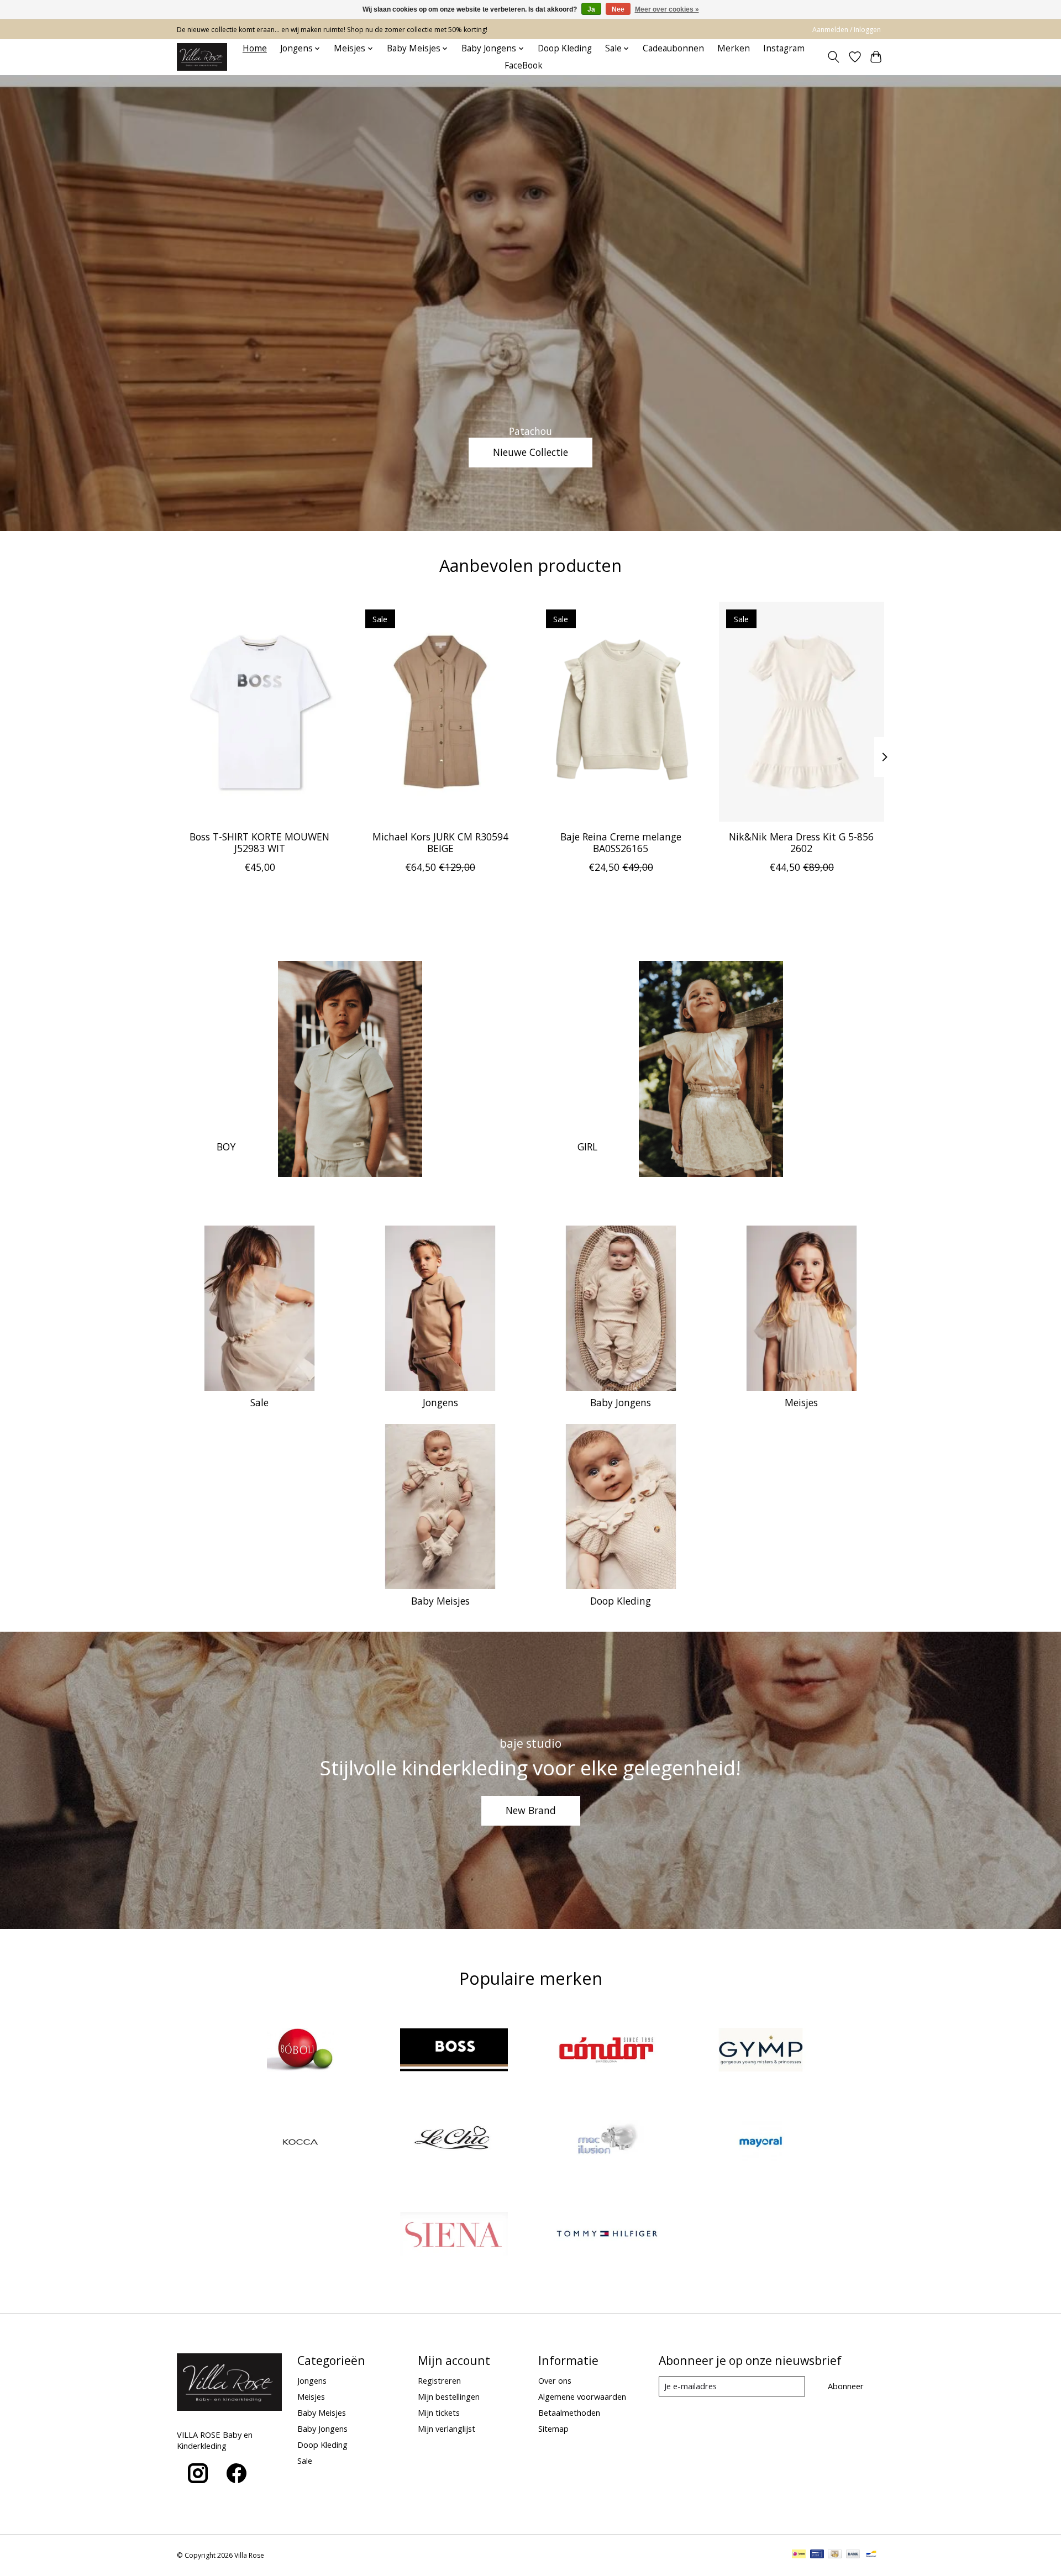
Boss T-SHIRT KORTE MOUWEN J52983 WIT (259, 842)
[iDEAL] (799, 2555)
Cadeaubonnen (673, 48)
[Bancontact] (871, 2555)
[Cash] (835, 2555)
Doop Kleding (565, 48)
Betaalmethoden (569, 2412)
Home (255, 48)
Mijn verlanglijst (447, 2428)
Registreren (439, 2380)
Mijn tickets (439, 2412)
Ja (591, 9)
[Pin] (817, 2555)
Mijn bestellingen (449, 2396)
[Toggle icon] (834, 57)
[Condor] (607, 2051)
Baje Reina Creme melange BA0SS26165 (621, 842)
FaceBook (524, 65)
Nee (618, 9)
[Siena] (454, 2235)
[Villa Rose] (202, 57)
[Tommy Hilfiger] (607, 2235)
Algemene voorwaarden (582, 2396)
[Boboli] (301, 2051)
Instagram (784, 48)
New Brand (531, 1810)
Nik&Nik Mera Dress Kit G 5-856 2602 (801, 842)
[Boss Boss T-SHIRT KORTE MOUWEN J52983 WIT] (259, 712)
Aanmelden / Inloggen (847, 30)
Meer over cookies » (667, 9)
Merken (734, 48)
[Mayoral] (760, 2143)
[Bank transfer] (853, 2555)
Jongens (440, 1402)
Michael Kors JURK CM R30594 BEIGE (440, 842)
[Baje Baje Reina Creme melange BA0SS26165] (621, 712)
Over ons (555, 2380)
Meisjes (801, 1402)
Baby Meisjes (440, 1601)
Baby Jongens (621, 1402)
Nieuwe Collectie (530, 452)
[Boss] (454, 2051)
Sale (259, 1402)
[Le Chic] (454, 2143)
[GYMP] (760, 2051)
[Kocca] (301, 2143)
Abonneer (846, 2386)
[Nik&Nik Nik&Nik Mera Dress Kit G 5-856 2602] (802, 712)
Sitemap (553, 2428)
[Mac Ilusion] (607, 2143)
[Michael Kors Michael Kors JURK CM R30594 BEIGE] (440, 712)
